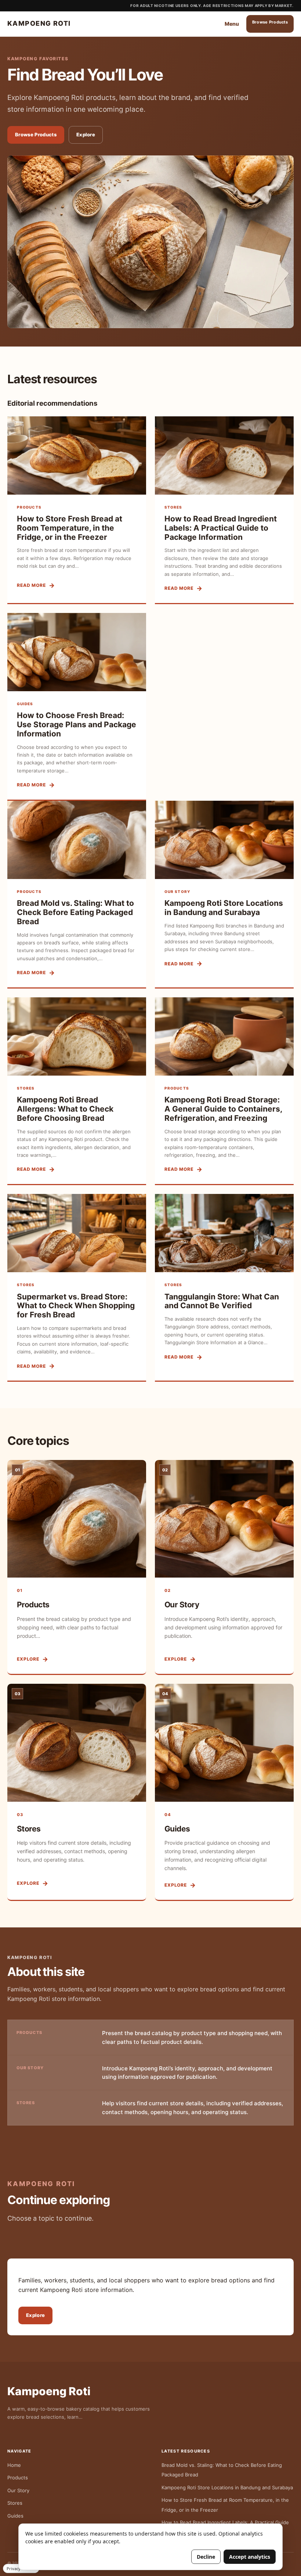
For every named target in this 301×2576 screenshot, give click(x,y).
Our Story (182, 1605)
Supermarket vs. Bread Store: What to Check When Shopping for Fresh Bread (76, 1306)
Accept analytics (250, 2557)
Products (33, 1605)
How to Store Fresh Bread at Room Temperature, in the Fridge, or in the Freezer (70, 528)
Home (14, 2465)
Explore (86, 134)
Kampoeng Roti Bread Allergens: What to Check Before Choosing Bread (65, 1109)
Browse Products (270, 22)
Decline (206, 2557)
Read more (31, 585)
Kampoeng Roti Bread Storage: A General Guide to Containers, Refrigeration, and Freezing (223, 1109)
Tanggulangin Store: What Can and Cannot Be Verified (222, 1301)
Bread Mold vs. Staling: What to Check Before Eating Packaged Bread (75, 912)
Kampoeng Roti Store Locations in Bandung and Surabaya (224, 908)
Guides (177, 1829)
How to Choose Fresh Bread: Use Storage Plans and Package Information (77, 724)
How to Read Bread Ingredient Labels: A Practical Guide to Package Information (221, 528)
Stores (29, 1829)
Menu (232, 24)
